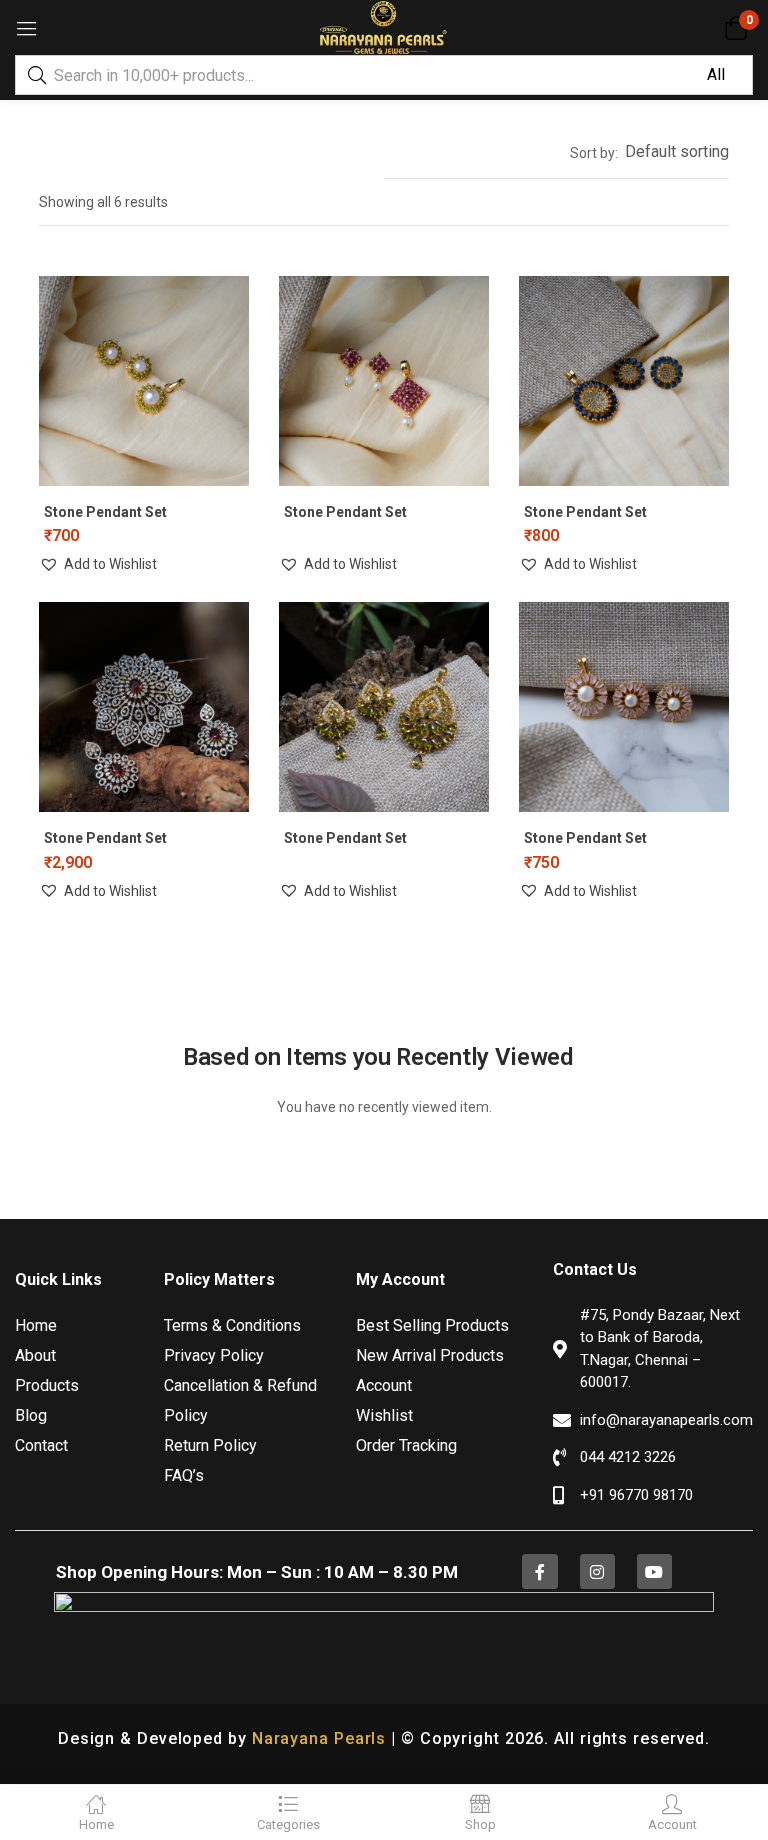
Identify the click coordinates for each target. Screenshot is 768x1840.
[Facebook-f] (539, 1571)
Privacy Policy (214, 1355)
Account (384, 1385)
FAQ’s (184, 1475)
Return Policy (210, 1445)
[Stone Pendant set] (144, 707)
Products (47, 1385)
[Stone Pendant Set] (144, 381)
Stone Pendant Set (105, 512)
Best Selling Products (432, 1325)
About (35, 1355)
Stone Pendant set (105, 838)
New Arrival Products (430, 1355)
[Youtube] (654, 1571)
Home (36, 1325)
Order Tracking (406, 1445)
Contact (41, 1445)
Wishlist (384, 1415)
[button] (735, 28)
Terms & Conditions (232, 1325)
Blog (31, 1415)
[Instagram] (597, 1571)
